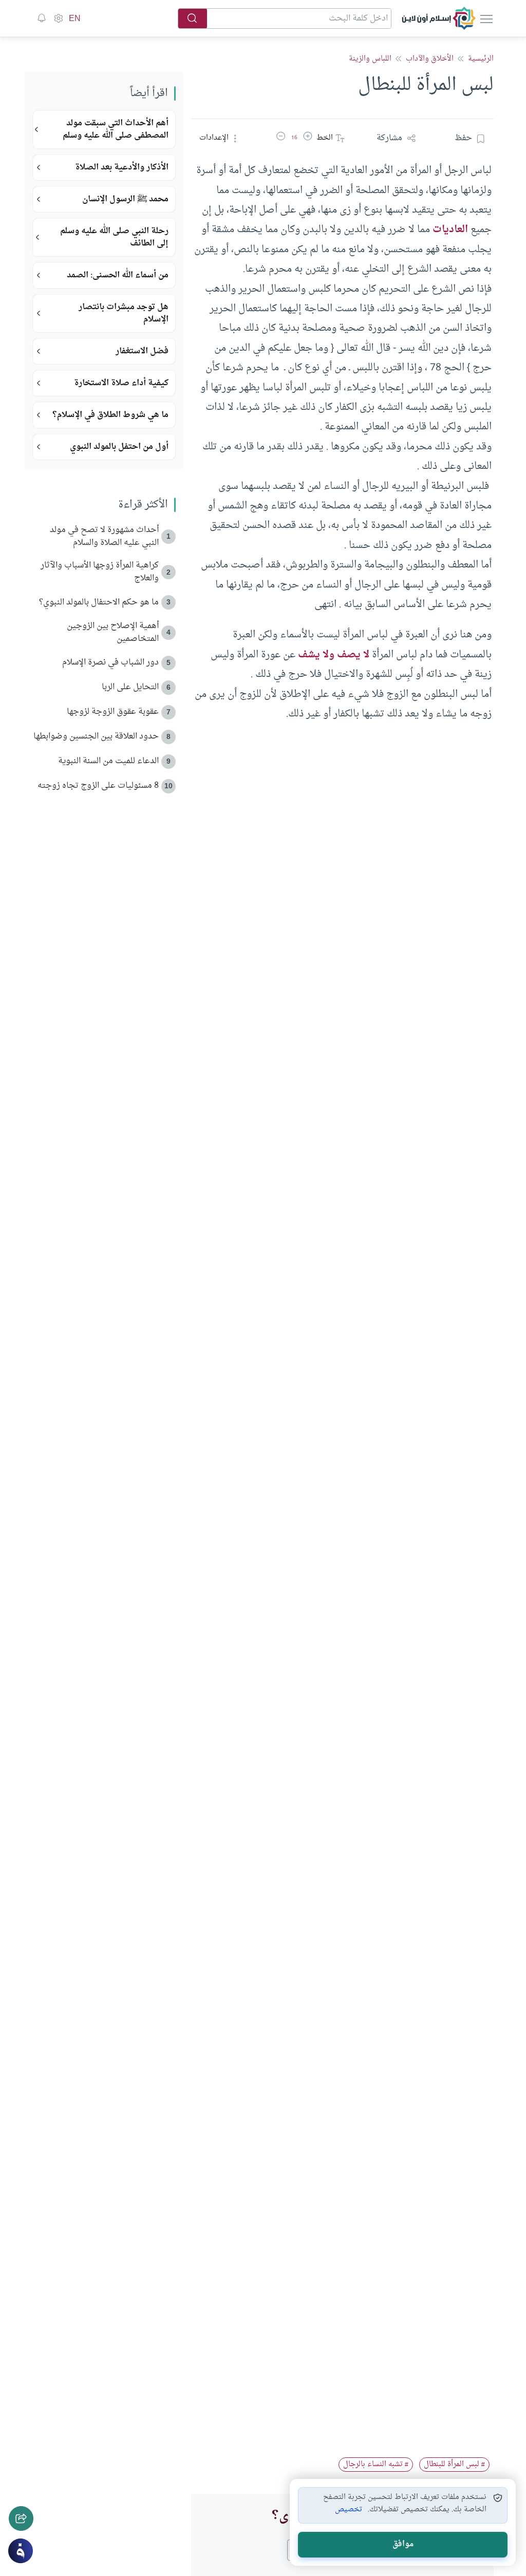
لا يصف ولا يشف (334, 655)
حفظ (463, 138)
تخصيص (349, 2510)
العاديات (450, 230)
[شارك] (21, 2518)
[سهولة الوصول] (58, 18)
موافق (403, 2544)
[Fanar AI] (21, 2551)
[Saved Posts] (42, 18)
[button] (308, 138)
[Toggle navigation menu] (485, 18)
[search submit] (193, 18)
